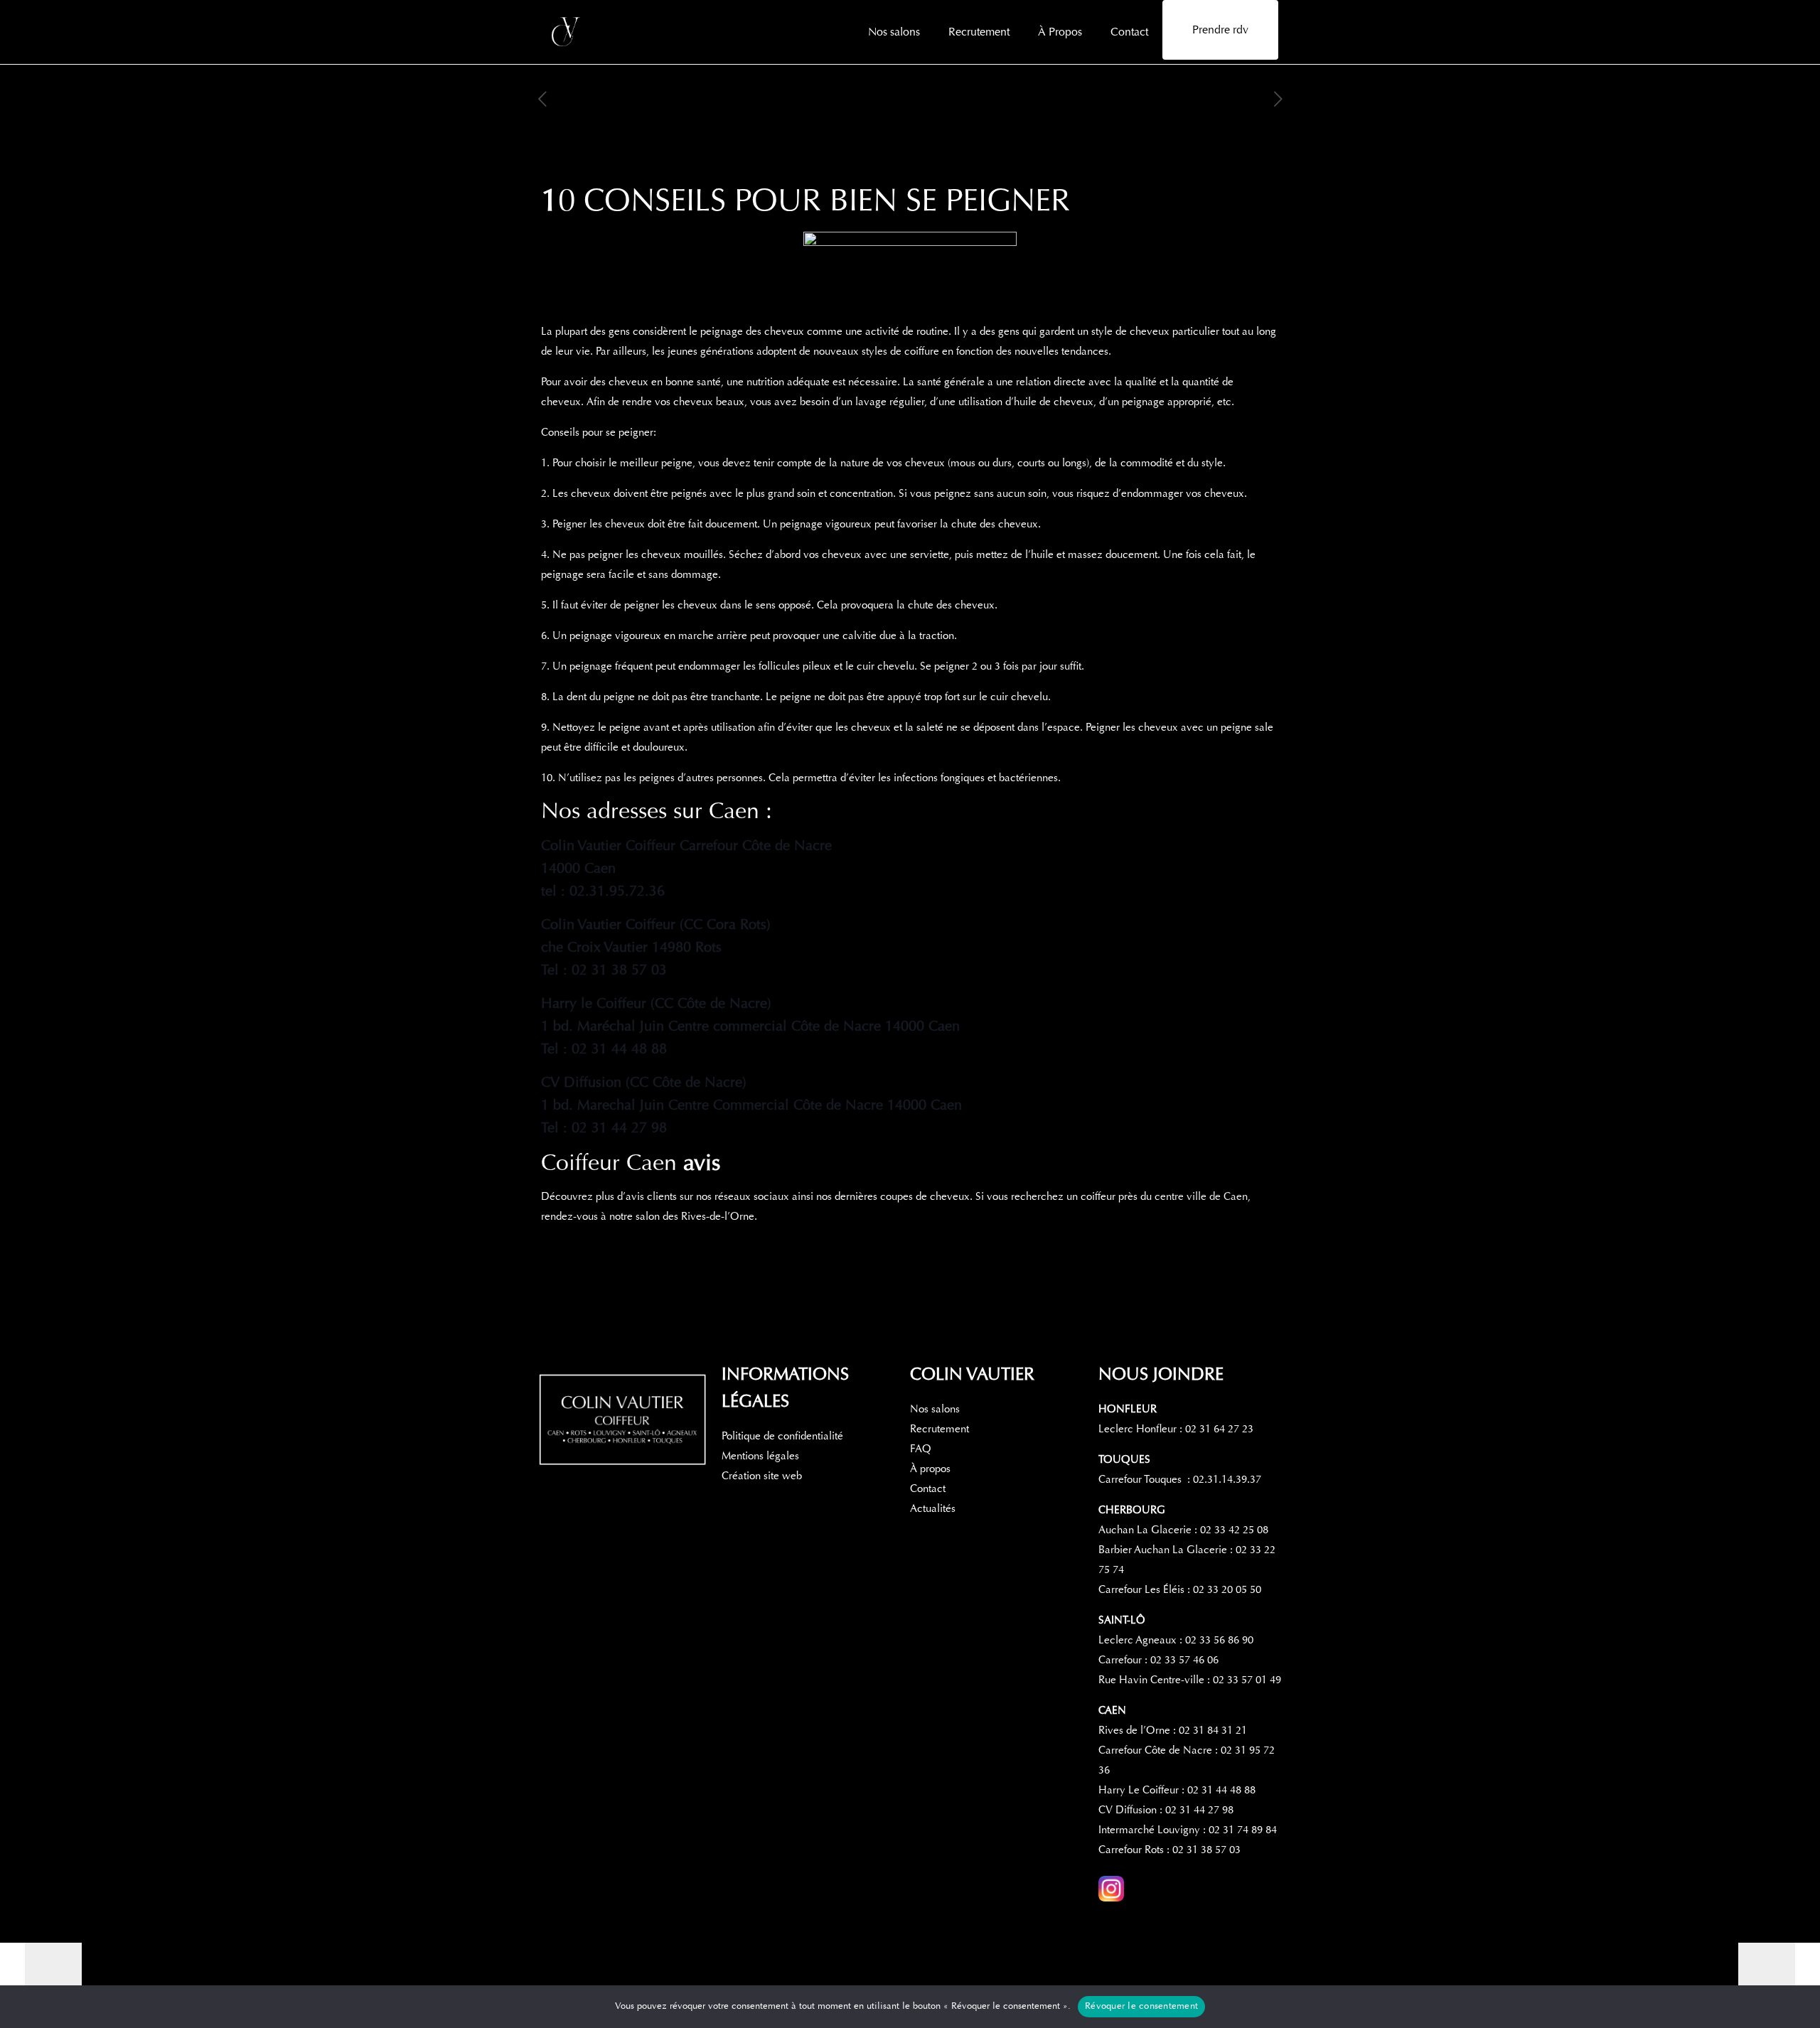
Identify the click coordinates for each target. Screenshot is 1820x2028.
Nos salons (935, 1409)
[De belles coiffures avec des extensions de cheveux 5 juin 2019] (41, 1971)
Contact (928, 1488)
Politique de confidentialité (782, 1436)
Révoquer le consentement (1141, 2006)
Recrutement (940, 1429)
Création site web (762, 1476)
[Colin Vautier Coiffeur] (567, 32)
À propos (930, 1469)
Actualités (933, 1508)
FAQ (921, 1449)
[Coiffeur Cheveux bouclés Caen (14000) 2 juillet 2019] (1779, 1971)
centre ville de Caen (1201, 1196)
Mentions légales (760, 1456)
